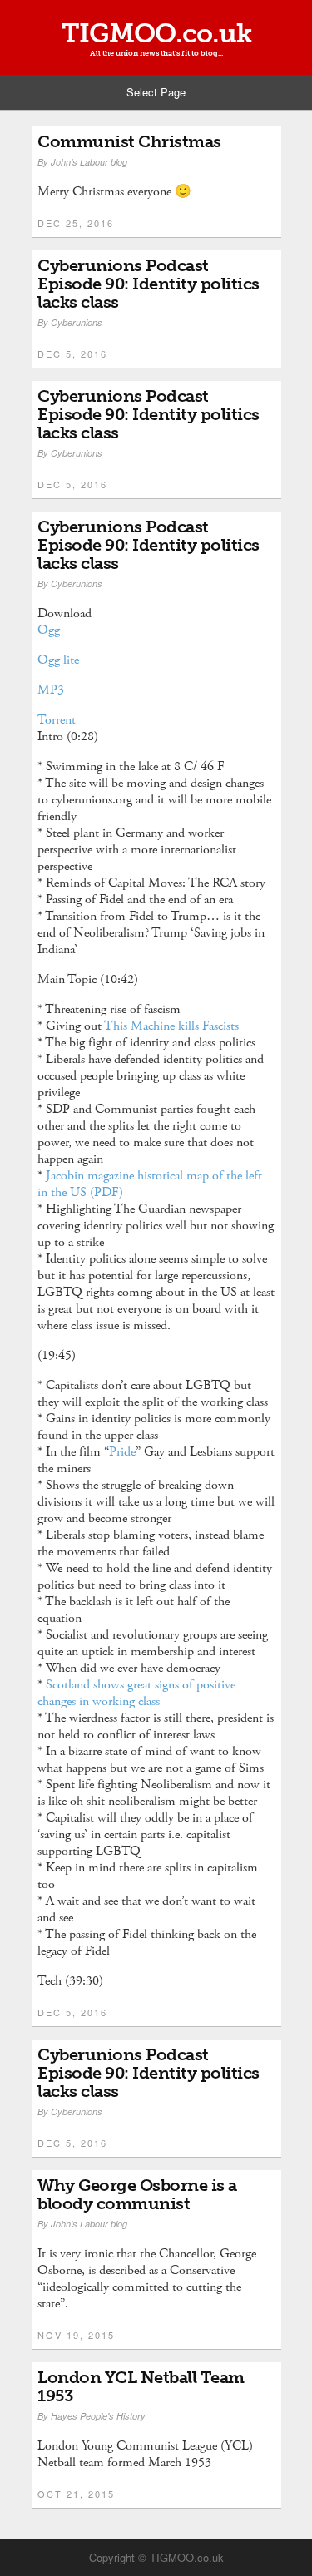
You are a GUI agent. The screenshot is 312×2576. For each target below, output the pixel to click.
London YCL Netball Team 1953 (141, 2386)
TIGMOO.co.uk (156, 33)
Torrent (57, 720)
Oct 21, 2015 (76, 2494)
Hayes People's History (98, 2416)
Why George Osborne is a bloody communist (137, 2194)
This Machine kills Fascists (173, 1026)
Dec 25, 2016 (76, 223)
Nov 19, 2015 (76, 2335)
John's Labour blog (89, 162)
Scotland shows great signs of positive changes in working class (136, 1693)
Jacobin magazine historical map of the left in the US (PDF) (150, 1184)
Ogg (49, 630)
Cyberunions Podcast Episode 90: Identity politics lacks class (149, 284)
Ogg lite (58, 660)
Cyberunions (77, 322)
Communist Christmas (129, 141)
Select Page (156, 92)
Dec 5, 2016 (72, 354)
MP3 (51, 690)
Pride (122, 1452)
